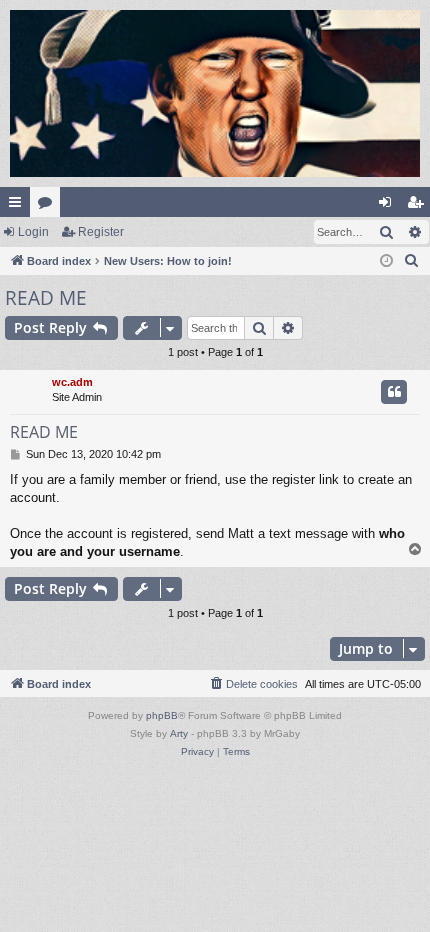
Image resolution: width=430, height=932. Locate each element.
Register (101, 232)
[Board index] (215, 93)
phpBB (162, 715)
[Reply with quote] (394, 392)
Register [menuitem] (419, 206)
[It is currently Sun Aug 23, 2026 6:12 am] (386, 261)
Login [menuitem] (389, 206)
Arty (179, 733)
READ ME (46, 298)
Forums (49, 206)
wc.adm (72, 382)
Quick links (19, 206)
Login (33, 232)
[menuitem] (412, 261)
